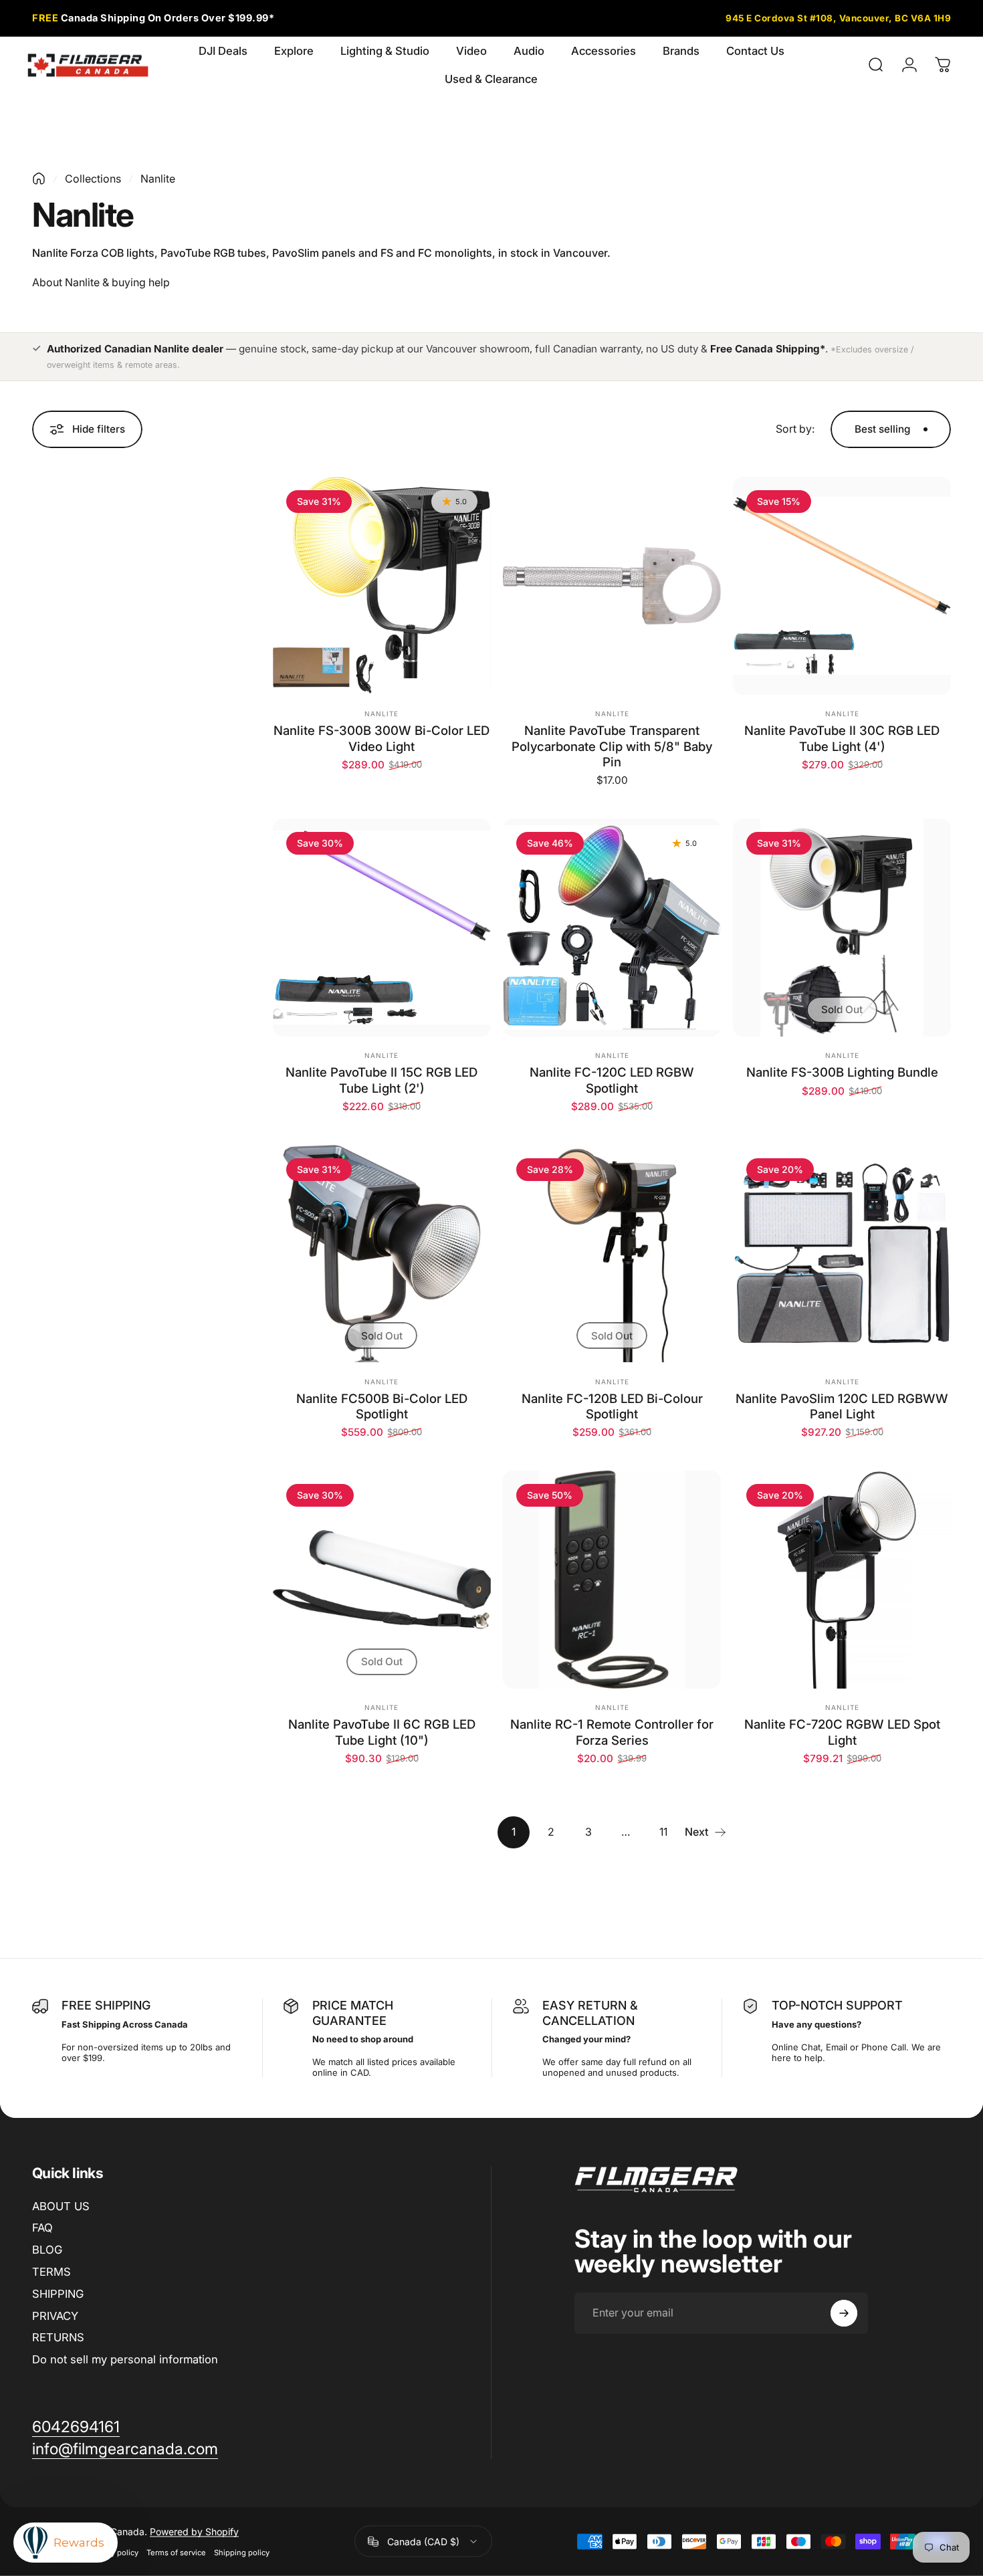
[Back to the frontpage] (39, 179)
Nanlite (381, 714)
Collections (93, 179)
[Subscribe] (844, 2313)
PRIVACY (55, 2316)
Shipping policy (242, 2553)
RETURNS (58, 2337)
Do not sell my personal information (125, 2359)
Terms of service (176, 2553)
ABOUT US (61, 2206)
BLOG (47, 2250)
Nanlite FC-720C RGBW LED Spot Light (842, 1732)
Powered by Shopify (194, 2532)
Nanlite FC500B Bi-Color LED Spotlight (382, 1406)
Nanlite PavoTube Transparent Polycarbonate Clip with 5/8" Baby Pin (612, 746)
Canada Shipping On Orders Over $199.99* (153, 18)
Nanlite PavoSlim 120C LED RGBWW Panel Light (842, 1406)
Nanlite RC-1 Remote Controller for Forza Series (612, 1732)
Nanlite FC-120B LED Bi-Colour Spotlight (612, 1406)
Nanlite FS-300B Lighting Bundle (842, 1072)
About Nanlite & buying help (101, 282)
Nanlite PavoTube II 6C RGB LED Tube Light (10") (382, 1732)
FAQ (42, 2228)
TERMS (51, 2272)
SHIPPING (58, 2294)
